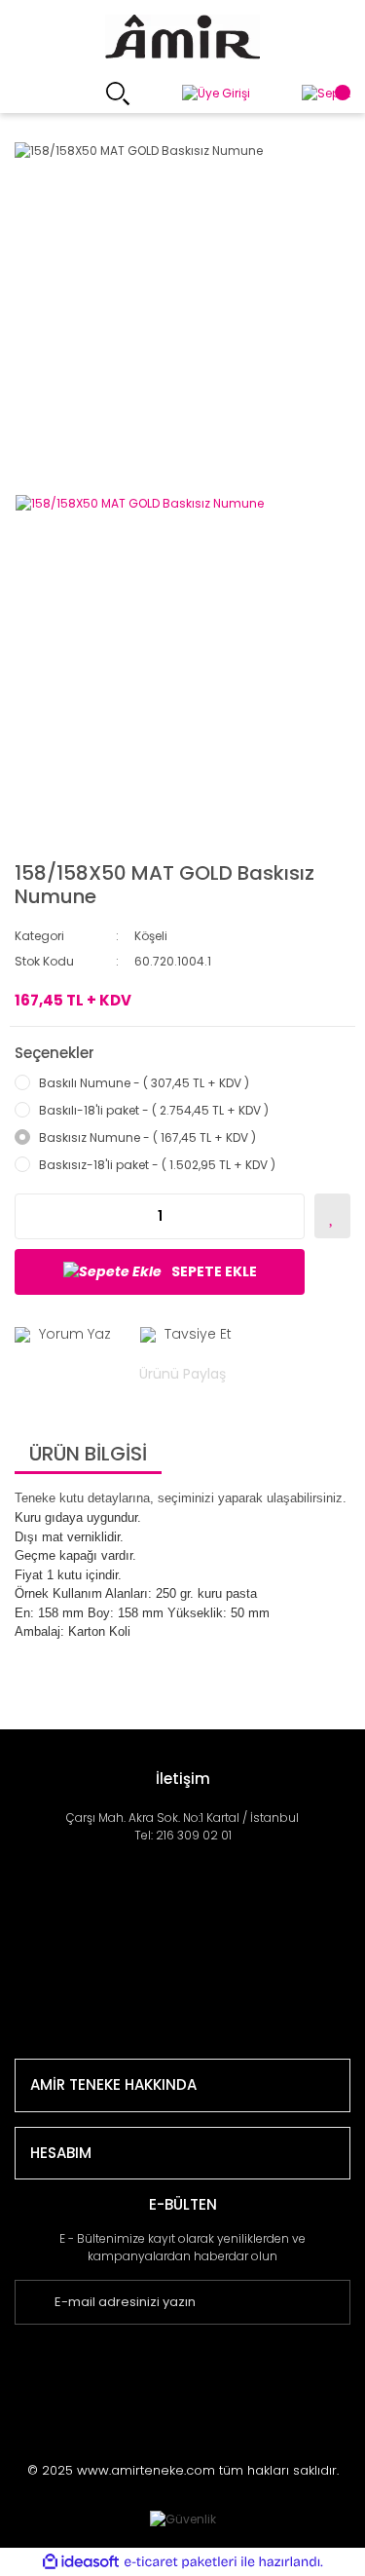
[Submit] (344, 2302)
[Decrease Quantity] (30, 1216)
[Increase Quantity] (289, 1216)
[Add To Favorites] (332, 1216)
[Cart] (326, 94)
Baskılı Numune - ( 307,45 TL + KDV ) (144, 1083)
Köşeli (151, 936)
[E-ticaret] (181, 2562)
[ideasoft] (81, 2562)
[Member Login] (216, 94)
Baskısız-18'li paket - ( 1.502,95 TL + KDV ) (157, 1165)
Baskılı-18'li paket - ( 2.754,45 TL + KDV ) (154, 1110)
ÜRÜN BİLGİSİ (88, 1454)
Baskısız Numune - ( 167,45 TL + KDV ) (147, 1137)
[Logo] (182, 37)
